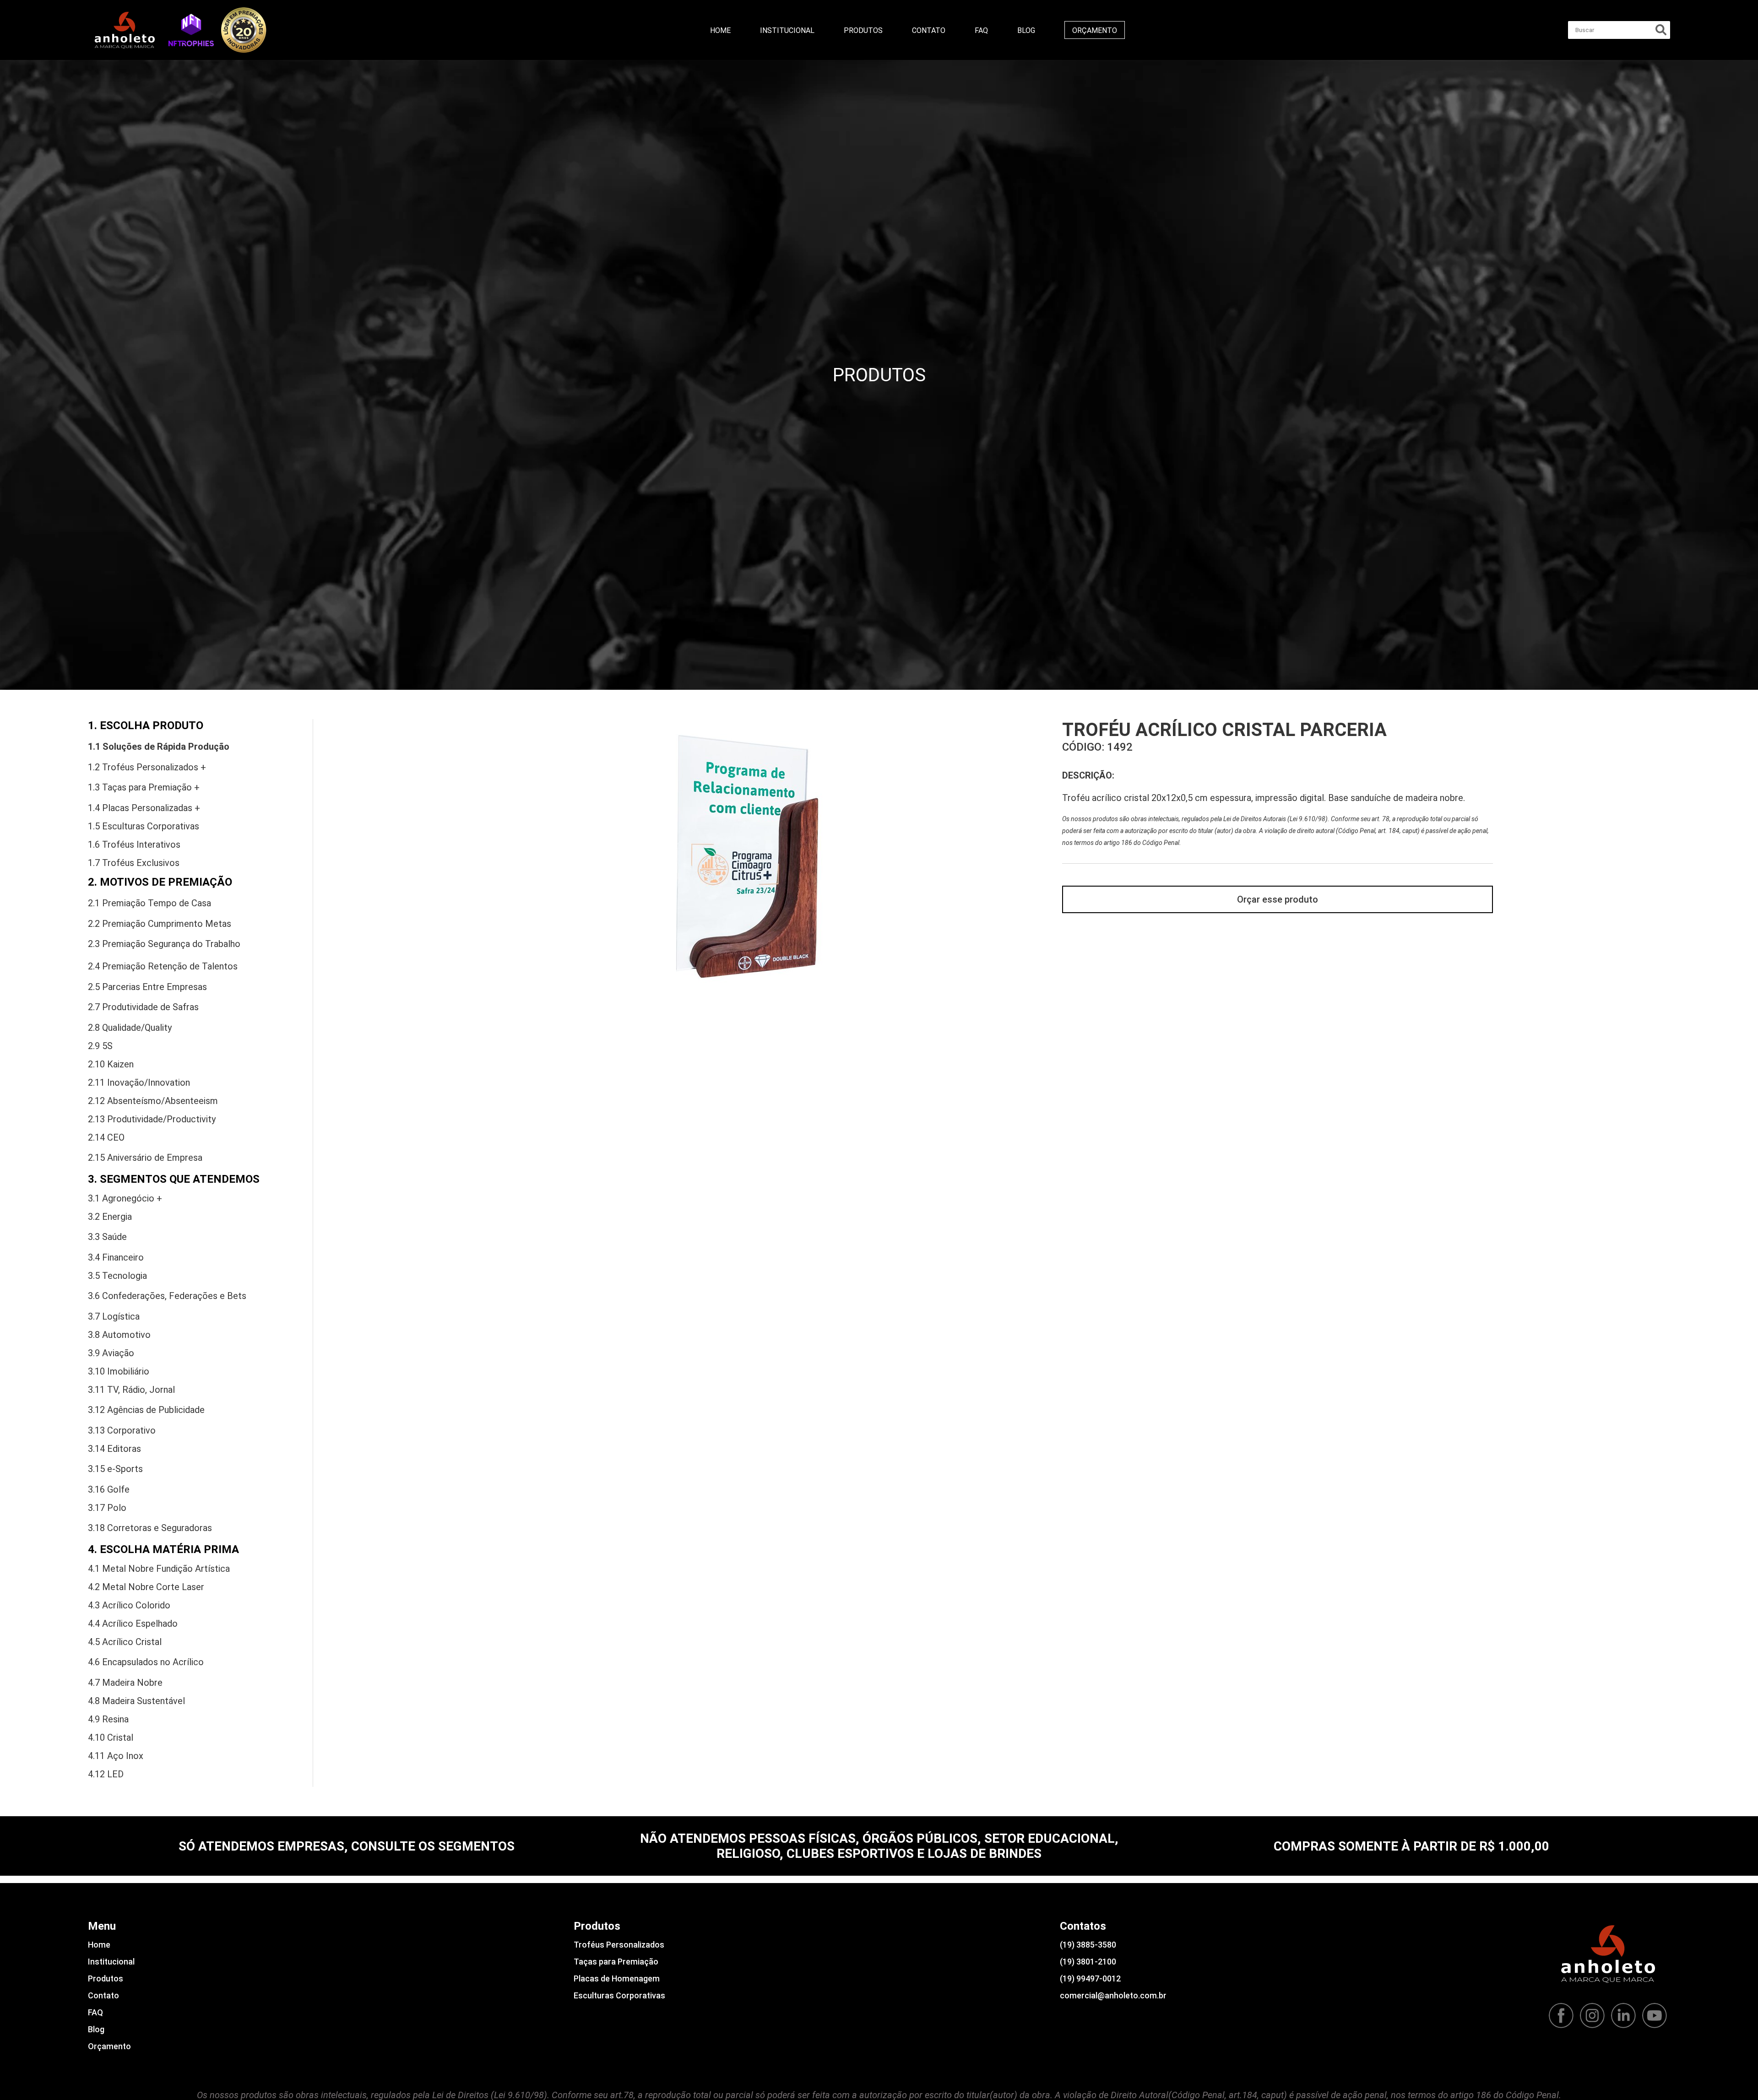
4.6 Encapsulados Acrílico (146, 1662)
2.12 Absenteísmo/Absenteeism (153, 1101)
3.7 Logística (114, 1316)
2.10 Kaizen (111, 1064)
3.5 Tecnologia (117, 1276)
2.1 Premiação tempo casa (149, 903)
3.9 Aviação (111, 1353)
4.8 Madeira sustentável (136, 1701)
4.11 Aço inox (116, 1756)
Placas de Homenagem (617, 1978)
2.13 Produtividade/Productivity (152, 1119)
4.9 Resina (108, 1719)
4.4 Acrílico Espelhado (133, 1624)
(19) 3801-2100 (1088, 1962)
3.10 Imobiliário (119, 1371)
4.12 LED (106, 1774)
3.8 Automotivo (119, 1335)
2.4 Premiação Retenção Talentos (163, 966)
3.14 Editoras (114, 1449)
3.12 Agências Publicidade (146, 1410)
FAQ (981, 30)
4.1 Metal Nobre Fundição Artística (159, 1569)
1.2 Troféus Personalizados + (147, 767)
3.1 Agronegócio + (125, 1198)
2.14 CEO (106, 1137)
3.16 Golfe (109, 1489)
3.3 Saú (107, 1237)
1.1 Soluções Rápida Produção (159, 747)
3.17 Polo (107, 1508)
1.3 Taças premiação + (144, 787)
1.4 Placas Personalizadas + (144, 808)
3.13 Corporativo (122, 1430)
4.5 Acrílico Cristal (125, 1642)
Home (720, 30)
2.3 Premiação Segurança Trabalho (164, 944)
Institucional (787, 30)
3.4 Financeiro (116, 1257)
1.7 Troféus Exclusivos (134, 863)
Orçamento (1095, 30)
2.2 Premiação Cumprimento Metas (160, 924)
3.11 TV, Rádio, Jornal (131, 1390)
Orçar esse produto (1278, 899)
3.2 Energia (110, 1217)
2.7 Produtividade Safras (143, 1007)
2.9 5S (100, 1046)
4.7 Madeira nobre (125, 1683)
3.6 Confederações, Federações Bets (167, 1296)
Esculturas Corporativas (619, 1995)
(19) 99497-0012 (1090, 1978)
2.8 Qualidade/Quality (130, 1028)
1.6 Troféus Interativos (134, 844)
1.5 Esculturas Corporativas (144, 826)
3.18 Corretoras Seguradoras (150, 1528)
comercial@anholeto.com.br (1113, 1995)
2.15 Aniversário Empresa (145, 1158)
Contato (929, 30)
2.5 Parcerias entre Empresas (147, 987)
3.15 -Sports (115, 1469)
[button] (191, 30)
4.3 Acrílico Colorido (129, 1605)
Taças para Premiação (616, 1962)
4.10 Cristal (111, 1737)
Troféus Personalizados (619, 1945)
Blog (1026, 30)
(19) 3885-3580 (1088, 1945)
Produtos (863, 30)
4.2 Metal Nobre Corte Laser (146, 1587)
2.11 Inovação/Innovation (139, 1082)
